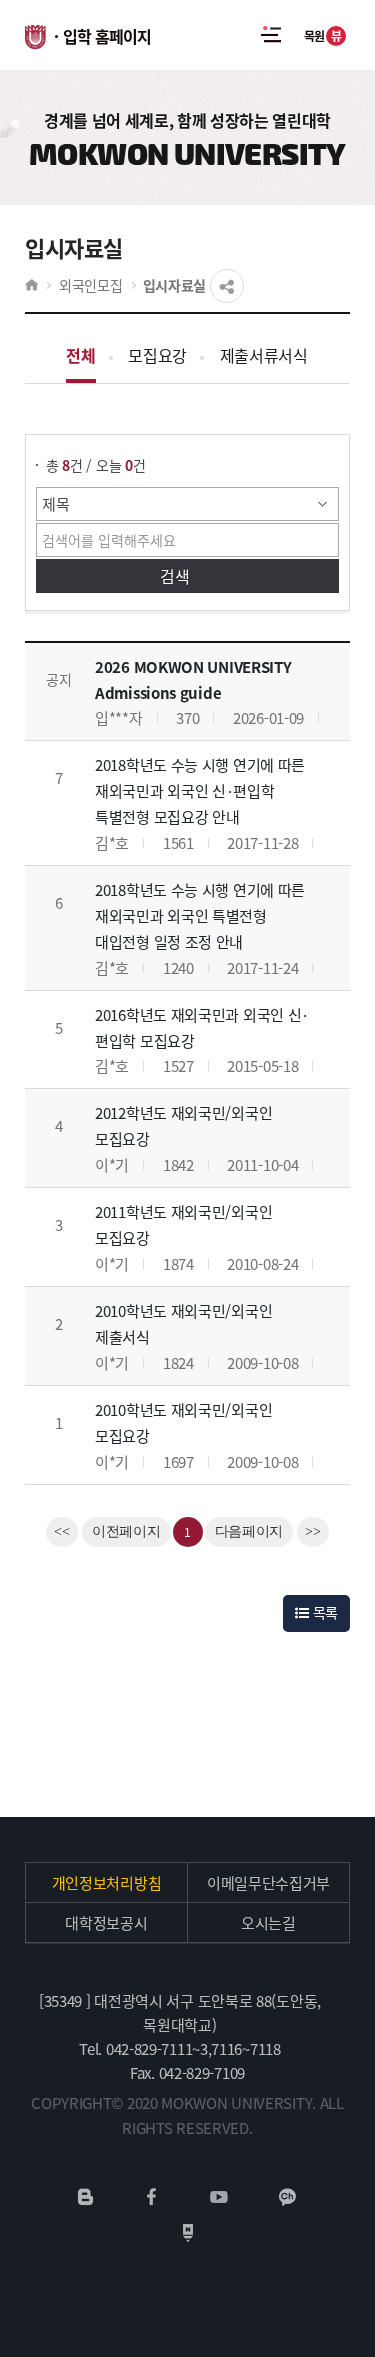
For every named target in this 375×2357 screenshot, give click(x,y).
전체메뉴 (271, 35)
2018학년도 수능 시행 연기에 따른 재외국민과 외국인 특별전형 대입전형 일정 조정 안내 (200, 915)
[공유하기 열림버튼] (227, 286)
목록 (323, 1612)
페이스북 (152, 2197)
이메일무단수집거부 (268, 1882)
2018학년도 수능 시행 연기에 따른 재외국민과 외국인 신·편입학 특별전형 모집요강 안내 (200, 790)
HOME (31, 285)
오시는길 (268, 1922)
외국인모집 (91, 285)
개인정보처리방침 (107, 1882)
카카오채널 (287, 2197)
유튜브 (218, 2197)
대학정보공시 (106, 1922)
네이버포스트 (188, 2233)
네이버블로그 (86, 2197)
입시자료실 (175, 285)
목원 (323, 35)
